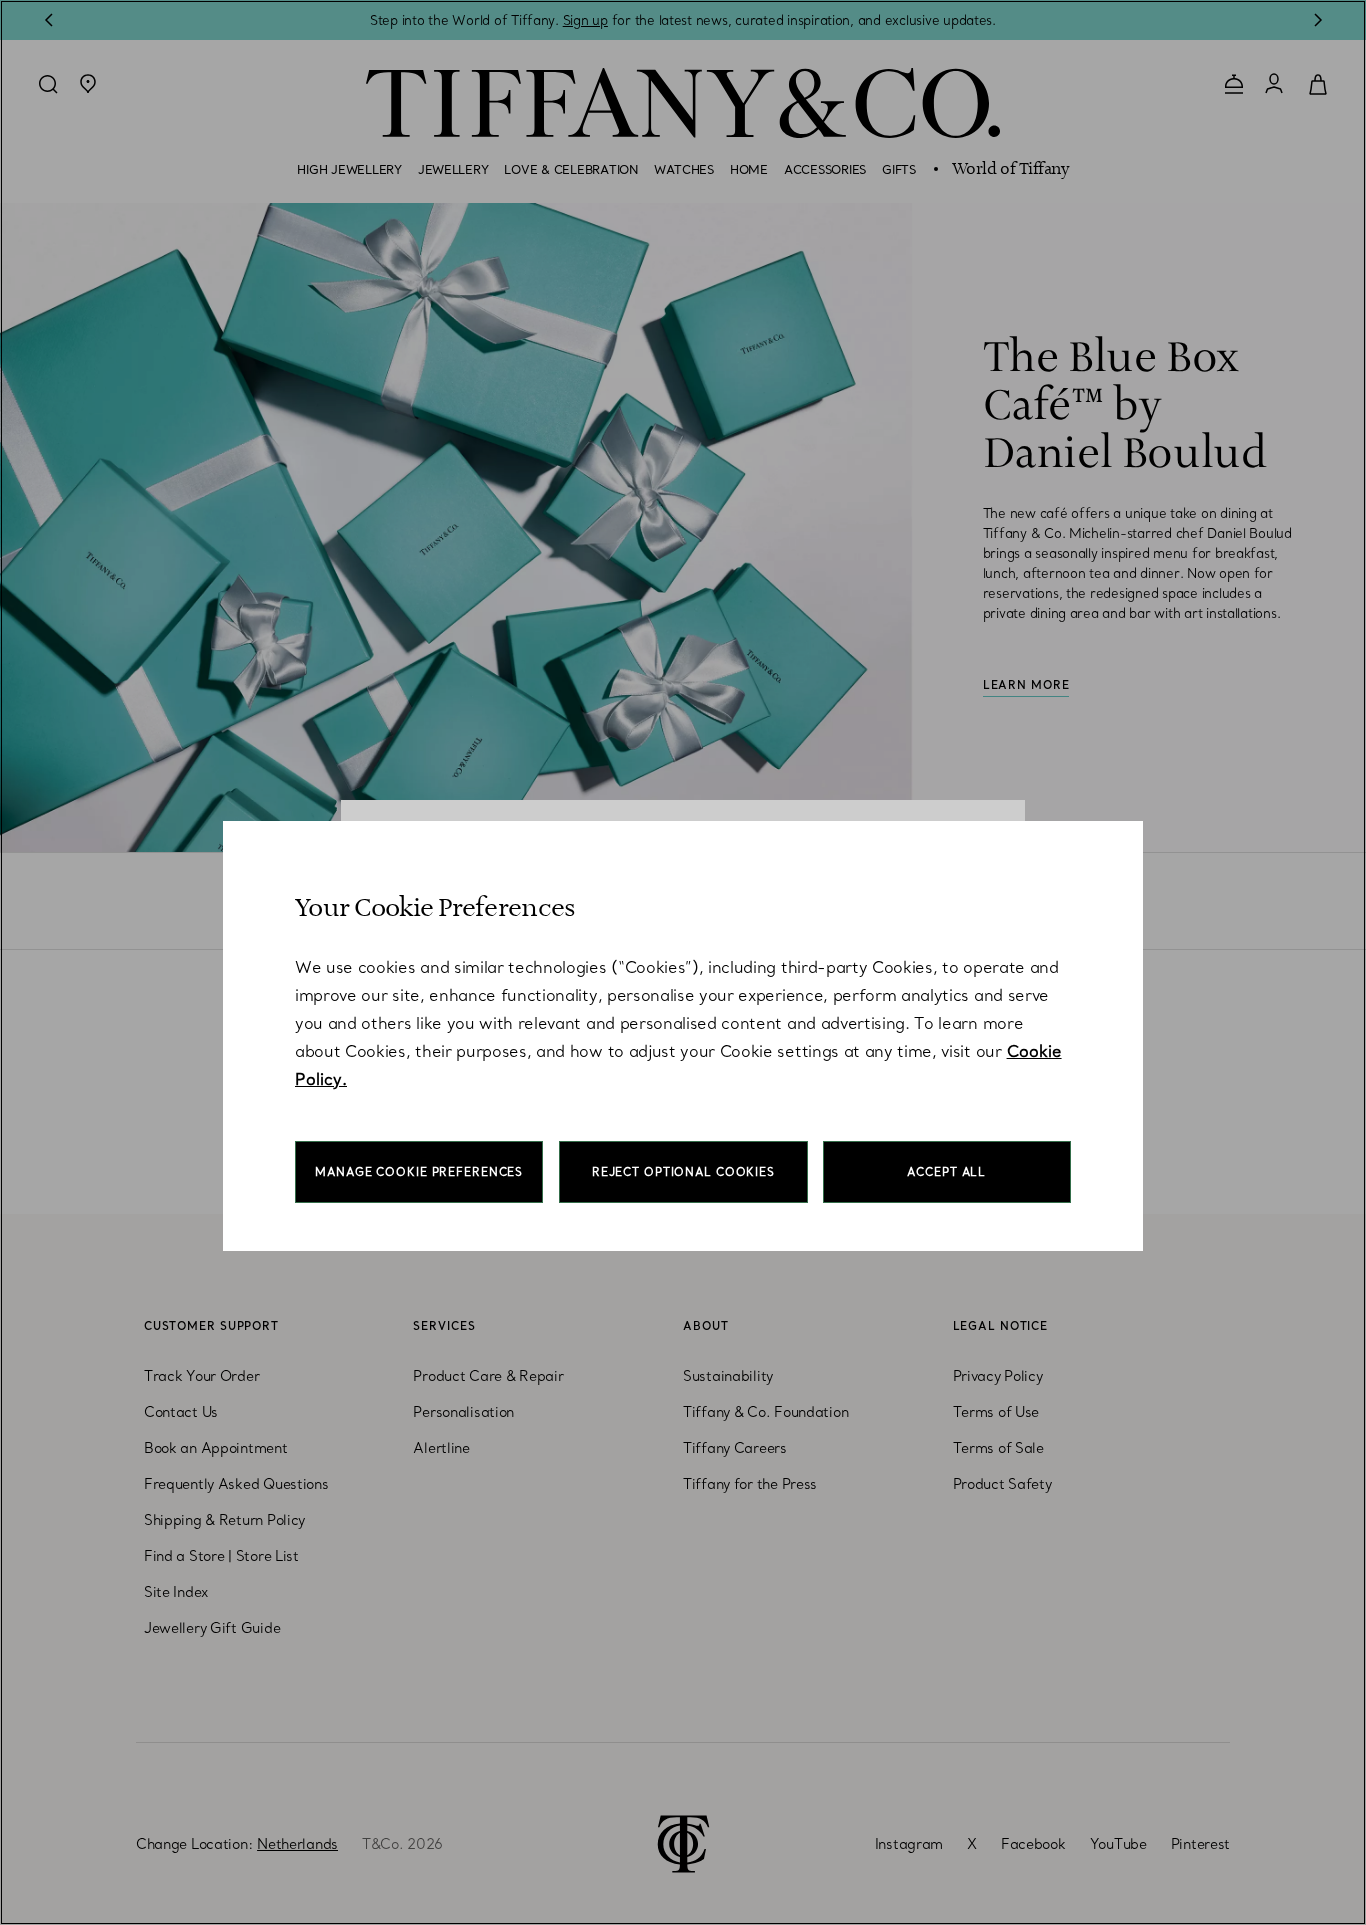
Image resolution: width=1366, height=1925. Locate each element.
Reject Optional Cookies (683, 1172)
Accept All (946, 1172)
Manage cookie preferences (419, 1172)
